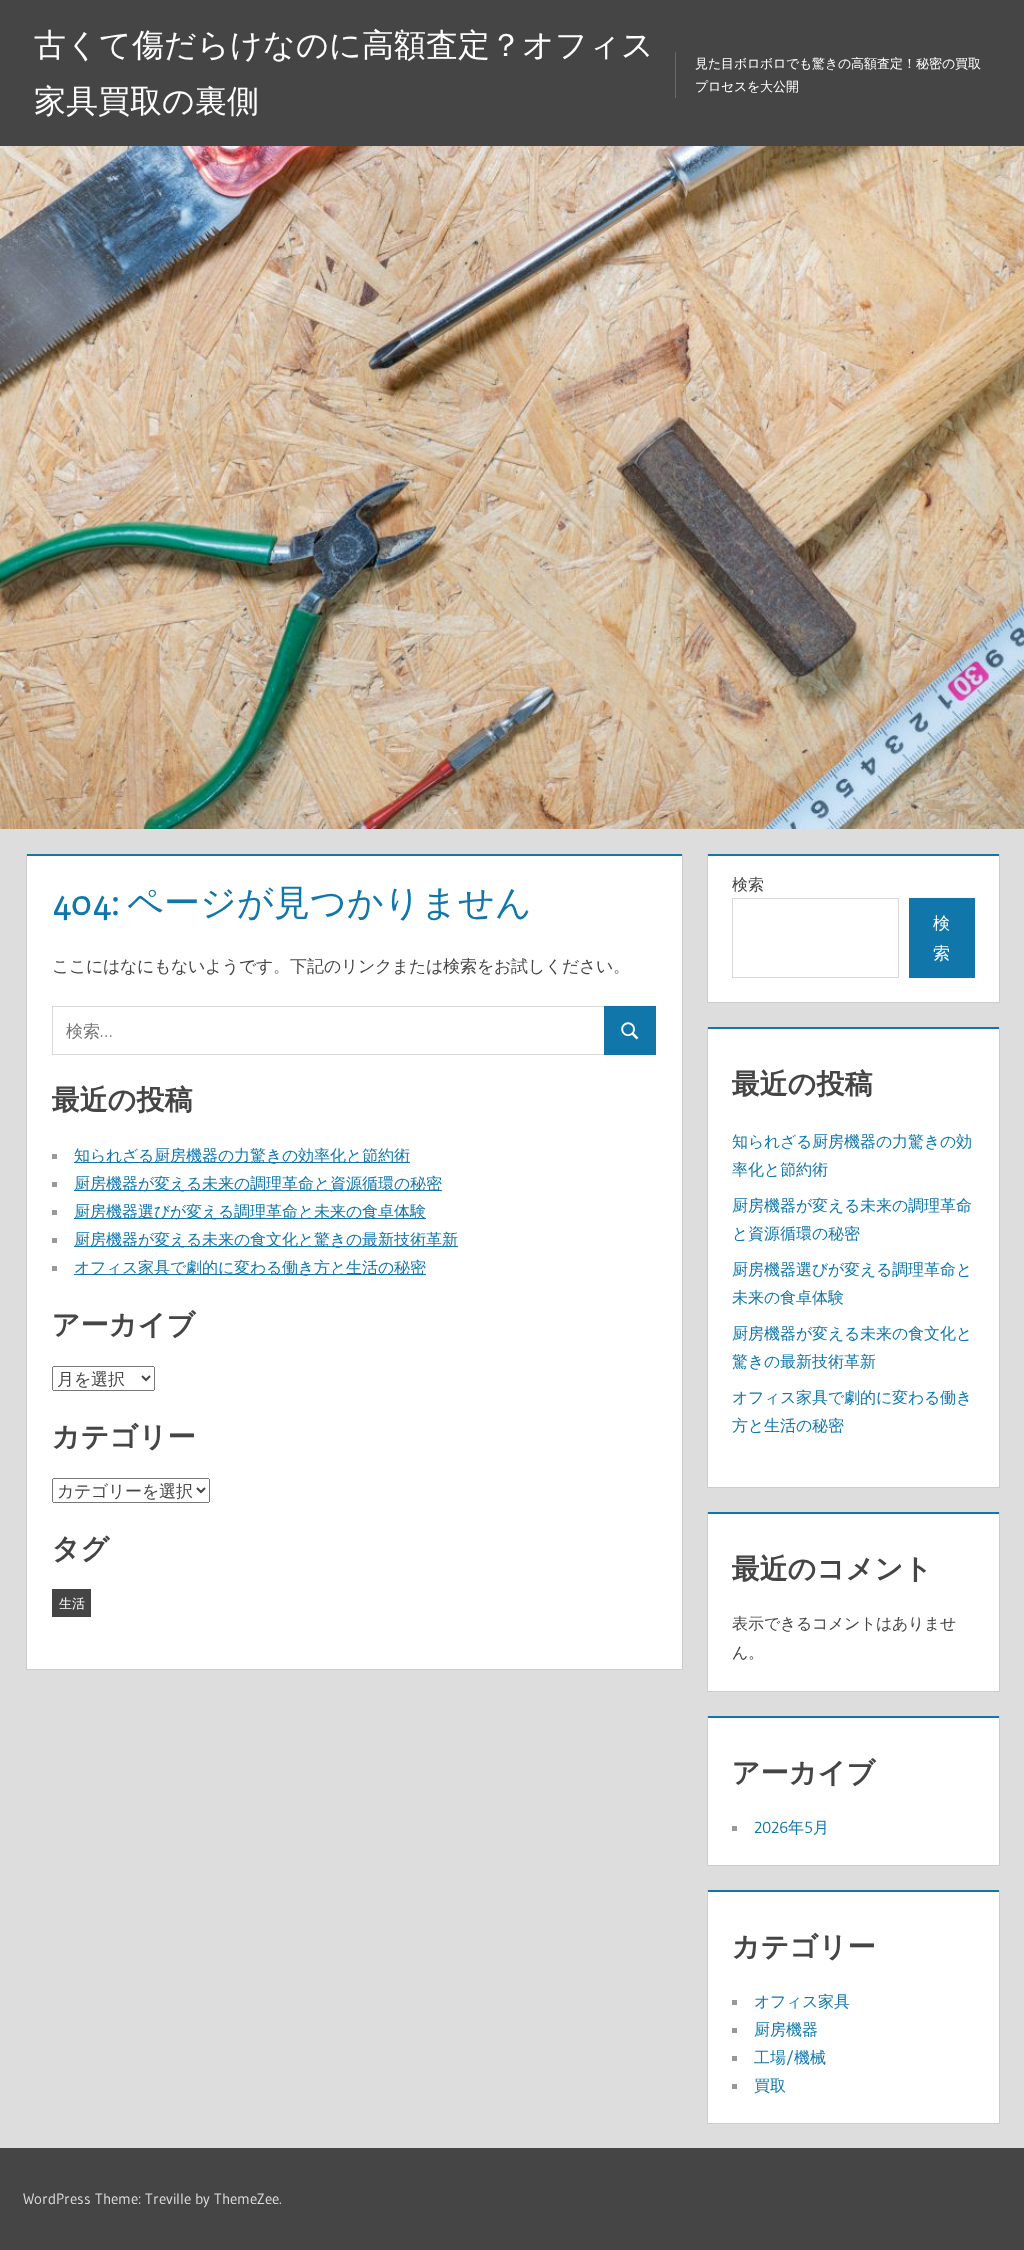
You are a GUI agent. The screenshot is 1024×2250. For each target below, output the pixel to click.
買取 (770, 2085)
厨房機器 (786, 2029)
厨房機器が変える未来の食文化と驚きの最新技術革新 (266, 1239)
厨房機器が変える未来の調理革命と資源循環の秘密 (258, 1183)
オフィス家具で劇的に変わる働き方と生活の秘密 (250, 1267)
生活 (72, 1603)
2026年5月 (791, 1827)
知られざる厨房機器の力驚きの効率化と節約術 (242, 1155)
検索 (748, 884)
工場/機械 (790, 2057)
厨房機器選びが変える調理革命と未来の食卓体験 (250, 1211)
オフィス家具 (802, 2001)
